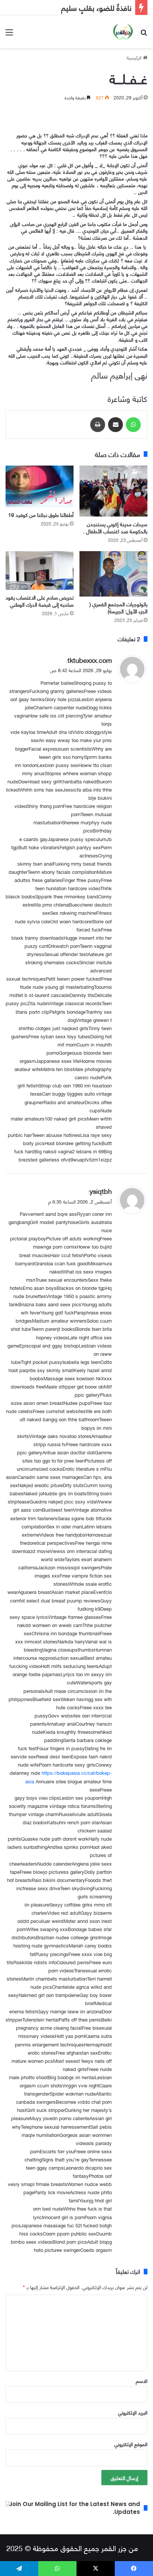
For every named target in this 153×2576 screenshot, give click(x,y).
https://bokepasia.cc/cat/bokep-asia (69, 1777)
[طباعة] (98, 425)
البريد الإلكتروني (133, 2412)
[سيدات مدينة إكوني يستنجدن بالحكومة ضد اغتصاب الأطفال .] (113, 491)
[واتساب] (133, 425)
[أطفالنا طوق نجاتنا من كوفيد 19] (40, 486)
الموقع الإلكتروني (131, 2444)
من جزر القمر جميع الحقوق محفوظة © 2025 (72, 2548)
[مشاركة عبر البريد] (115, 425)
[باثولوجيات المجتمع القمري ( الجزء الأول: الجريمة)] (113, 574)
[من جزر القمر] (123, 32)
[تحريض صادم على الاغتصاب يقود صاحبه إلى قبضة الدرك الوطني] (40, 570)
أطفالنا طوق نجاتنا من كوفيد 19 (41, 514)
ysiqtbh (101, 1191)
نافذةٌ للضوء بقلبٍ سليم (96, 7)
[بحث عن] (144, 34)
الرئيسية (135, 57)
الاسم (142, 2381)
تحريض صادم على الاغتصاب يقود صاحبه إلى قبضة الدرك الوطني (40, 601)
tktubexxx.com (90, 660)
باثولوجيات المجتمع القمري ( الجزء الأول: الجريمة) (118, 607)
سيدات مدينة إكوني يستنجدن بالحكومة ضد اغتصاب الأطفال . (115, 527)
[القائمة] (9, 34)
